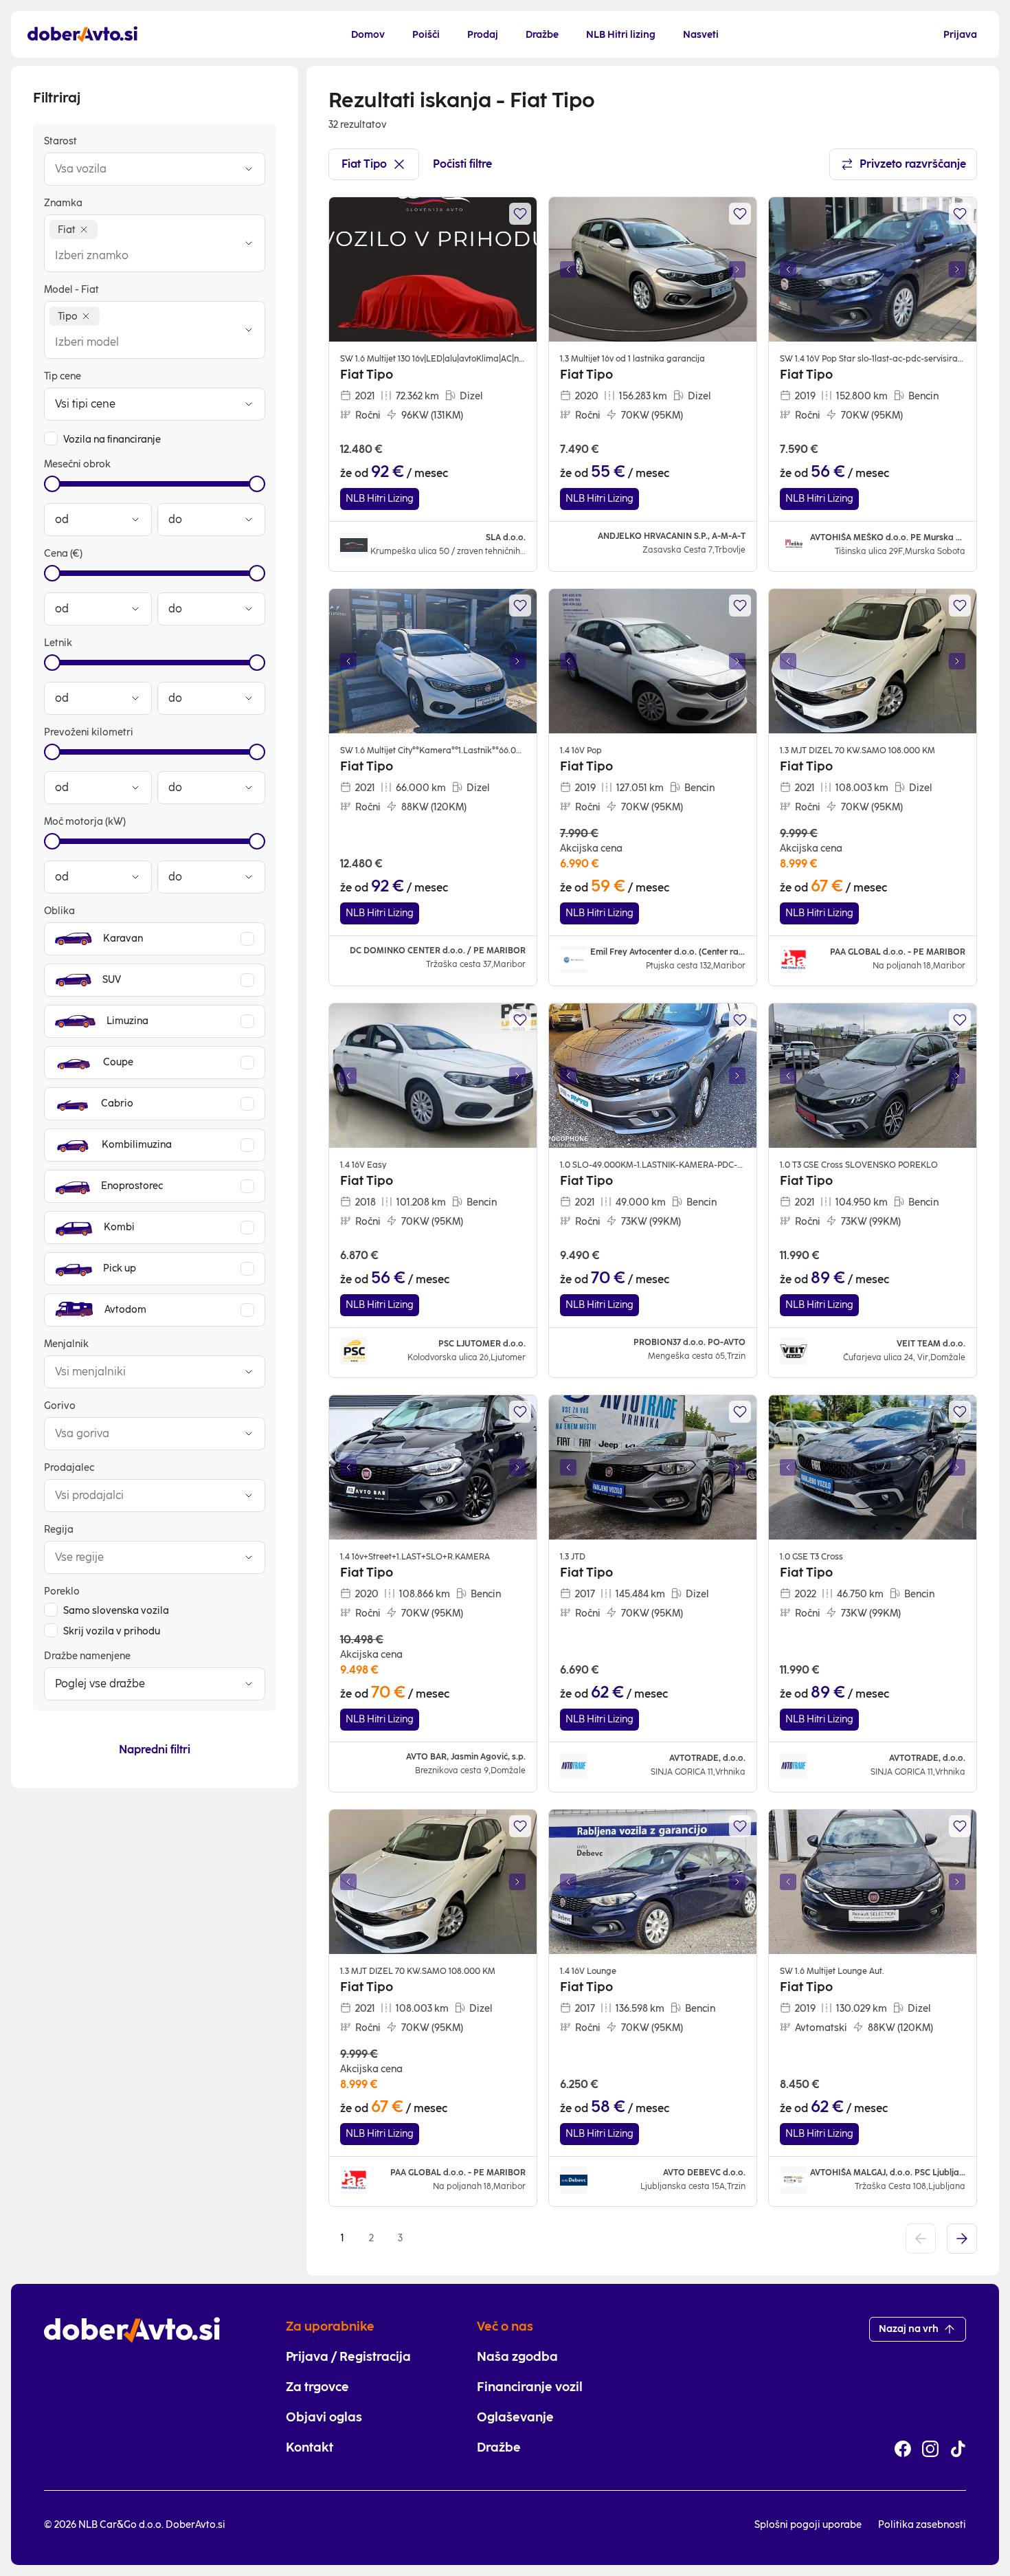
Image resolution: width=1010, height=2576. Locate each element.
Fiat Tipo (364, 164)
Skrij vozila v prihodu (112, 1631)
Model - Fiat (71, 290)
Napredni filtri (155, 1750)
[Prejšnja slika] (568, 269)
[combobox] (141, 169)
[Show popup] (249, 169)
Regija (59, 1530)
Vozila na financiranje (112, 440)
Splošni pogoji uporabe (808, 2525)
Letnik (58, 643)
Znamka (63, 203)
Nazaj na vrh (909, 2329)
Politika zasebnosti (922, 2525)
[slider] (52, 484)
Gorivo (60, 1406)
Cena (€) (63, 554)
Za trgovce (317, 2387)
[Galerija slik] (653, 269)
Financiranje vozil (530, 2387)
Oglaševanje (515, 2417)
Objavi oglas (324, 2417)
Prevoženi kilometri (89, 732)
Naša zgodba (517, 2357)
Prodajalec (69, 1468)
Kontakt (310, 2447)
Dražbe (499, 2447)
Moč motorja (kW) (85, 822)
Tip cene (63, 376)
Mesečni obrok (77, 464)
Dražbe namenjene (87, 1656)
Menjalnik (66, 1344)
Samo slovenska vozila (116, 1611)
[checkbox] (51, 438)
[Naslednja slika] (737, 269)
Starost (60, 141)
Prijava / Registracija (348, 2357)
